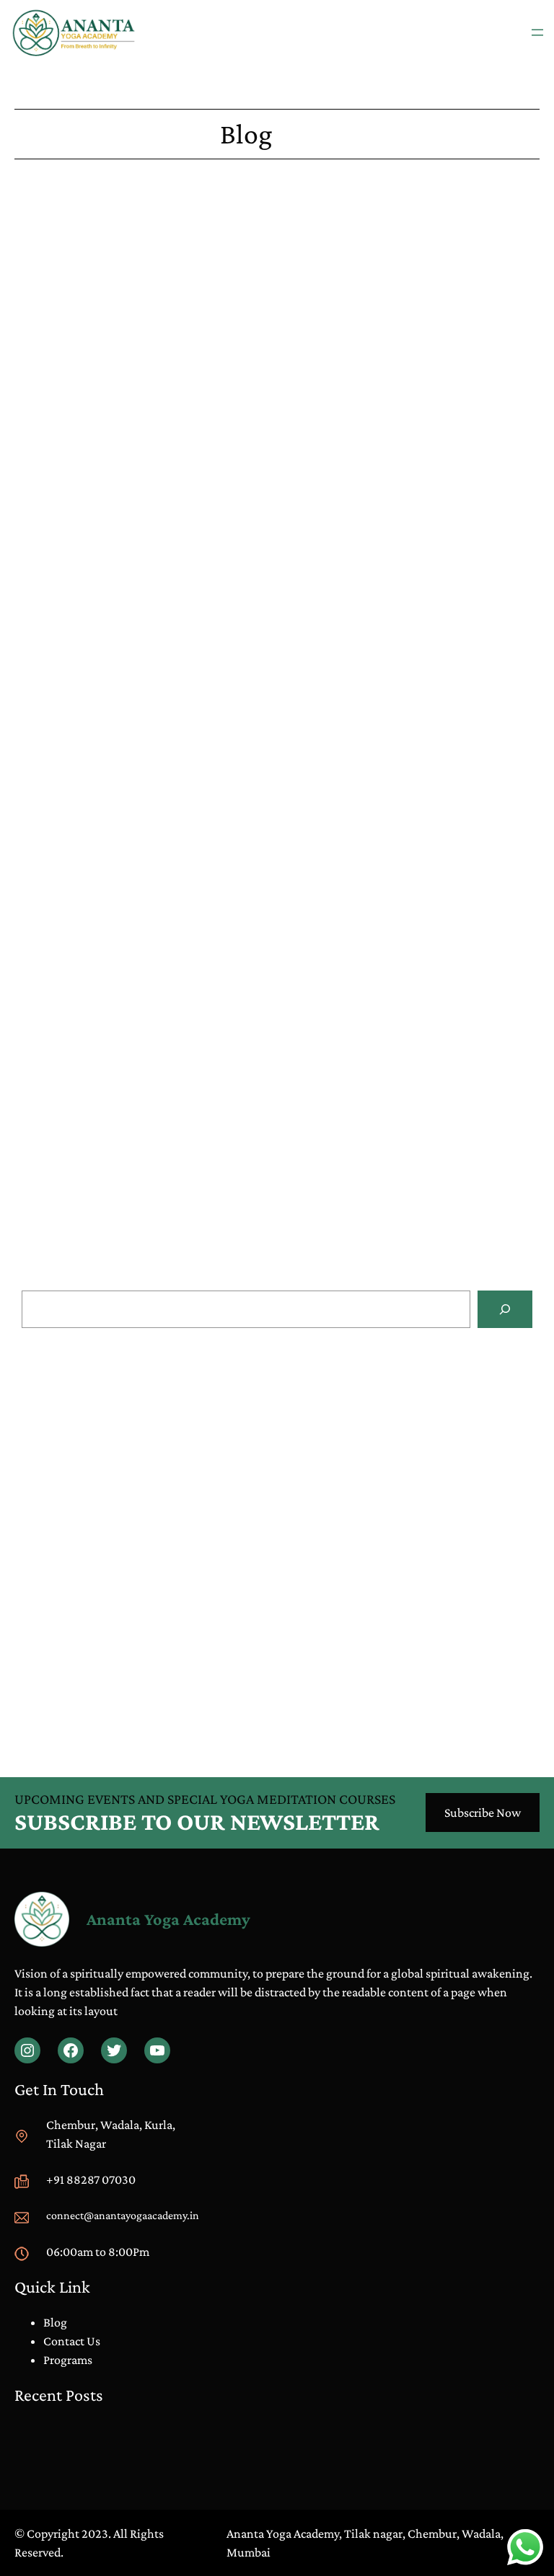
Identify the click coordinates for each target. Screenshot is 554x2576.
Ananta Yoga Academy (168, 1919)
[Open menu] (537, 32)
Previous (37, 1257)
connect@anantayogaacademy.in (123, 2215)
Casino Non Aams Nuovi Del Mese (109, 1401)
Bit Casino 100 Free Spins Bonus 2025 (111, 1037)
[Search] (505, 1309)
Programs (68, 2360)
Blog (61, 1635)
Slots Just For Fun (60, 801)
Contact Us (72, 2341)
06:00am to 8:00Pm (98, 2252)
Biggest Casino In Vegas (75, 1221)
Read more (318, 1426)
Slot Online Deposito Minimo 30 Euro (119, 1458)
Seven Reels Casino (63, 567)
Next (527, 1257)
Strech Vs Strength (93, 1654)
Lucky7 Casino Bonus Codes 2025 (101, 350)
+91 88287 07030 (91, 2179)
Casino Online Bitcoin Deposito (103, 1515)
